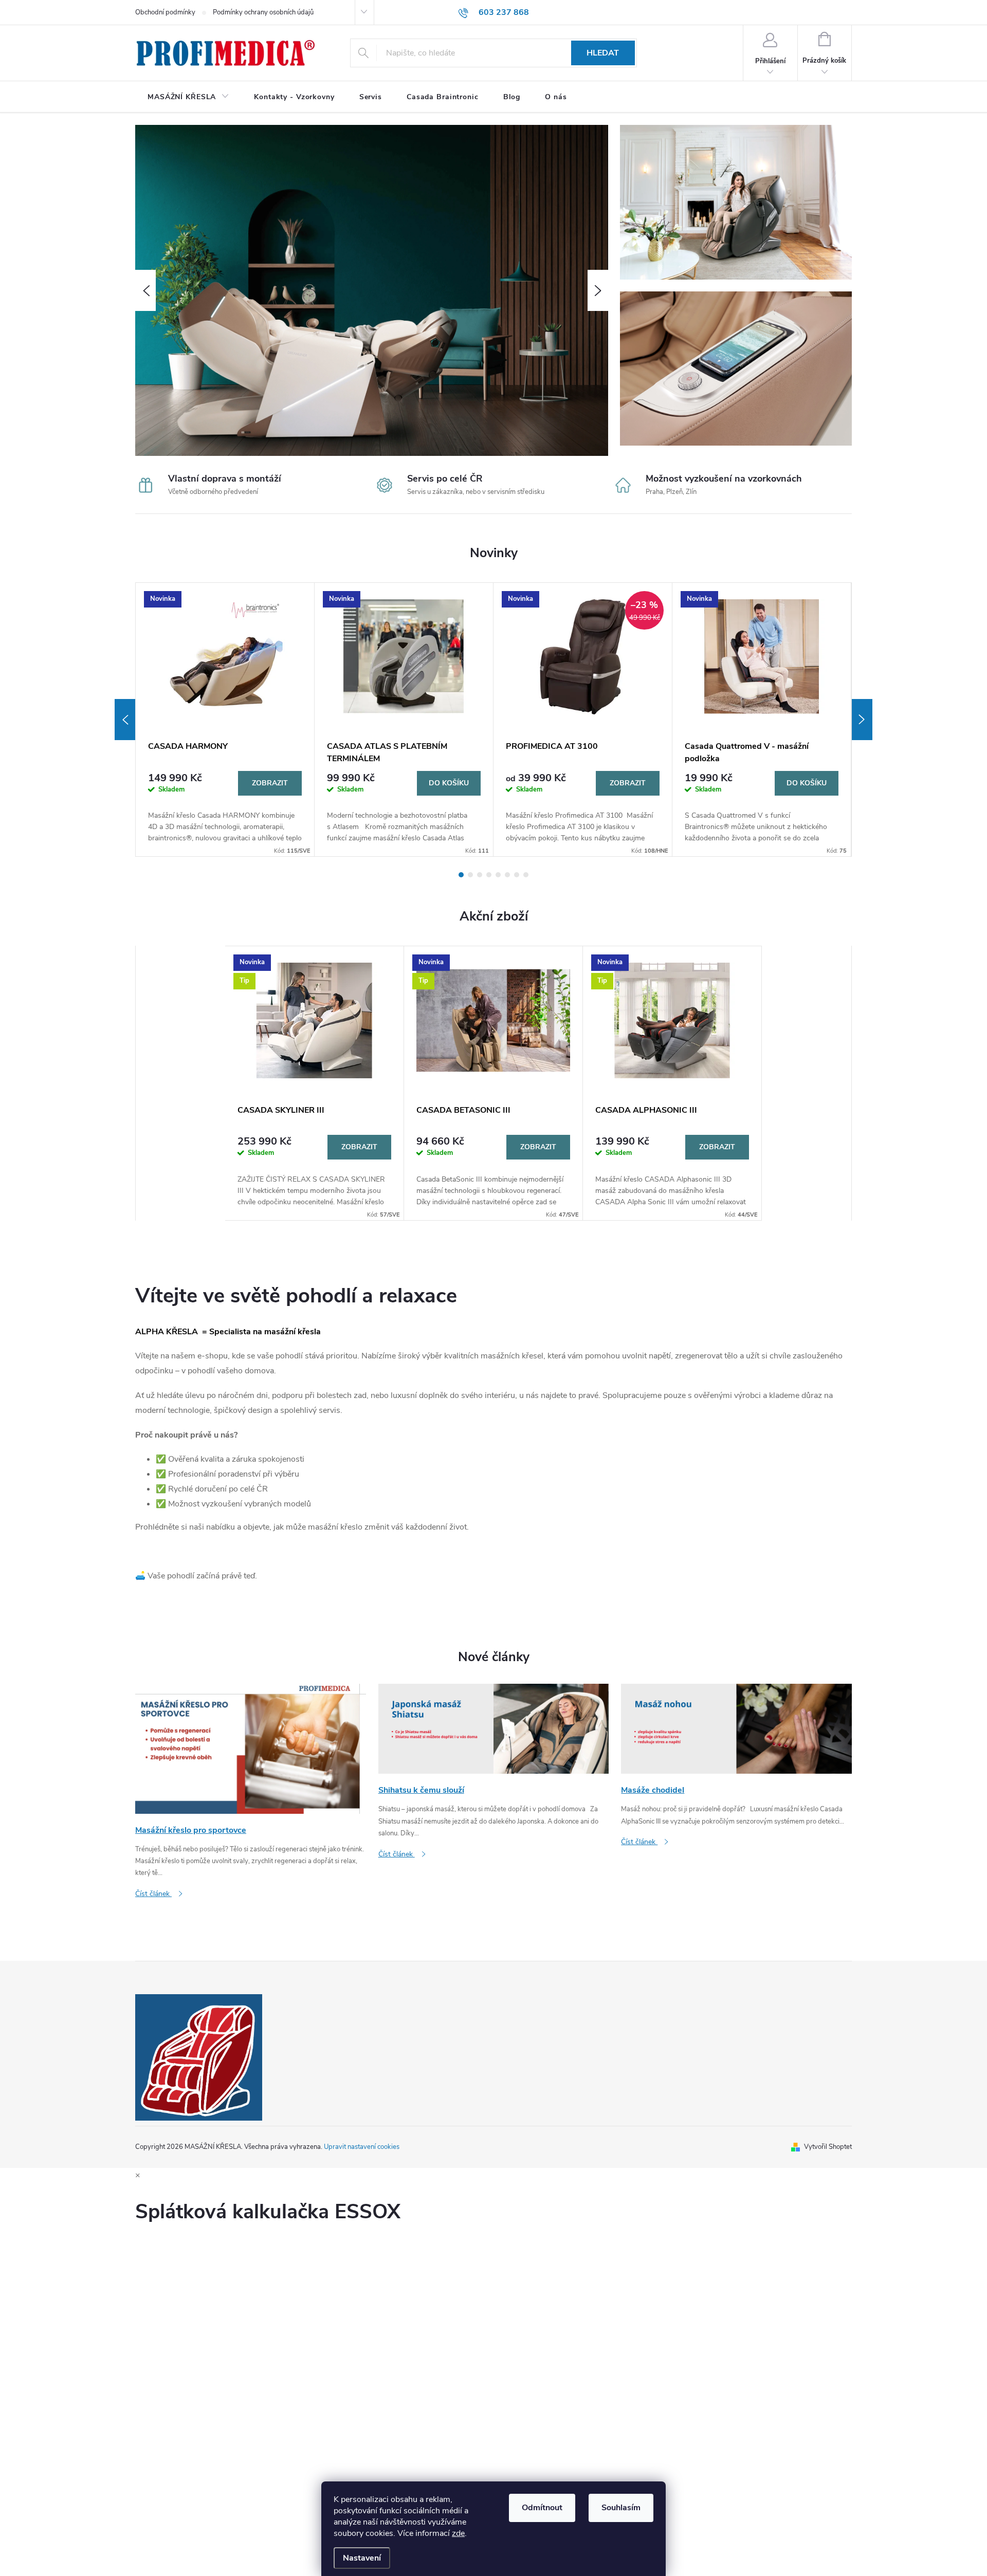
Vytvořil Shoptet (828, 2147)
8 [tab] (526, 875)
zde (458, 2533)
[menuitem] (188, 97)
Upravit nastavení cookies (362, 2147)
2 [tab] (470, 875)
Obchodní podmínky (165, 12)
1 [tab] (461, 875)
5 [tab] (498, 875)
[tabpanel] (225, 720)
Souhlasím (621, 2508)
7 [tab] (517, 875)
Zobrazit (270, 783)
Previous (125, 720)
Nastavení (362, 2558)
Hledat (603, 53)
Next (862, 720)
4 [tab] (489, 875)
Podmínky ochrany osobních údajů (263, 12)
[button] (145, 290)
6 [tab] (507, 875)
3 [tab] (480, 875)
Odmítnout (542, 2508)
